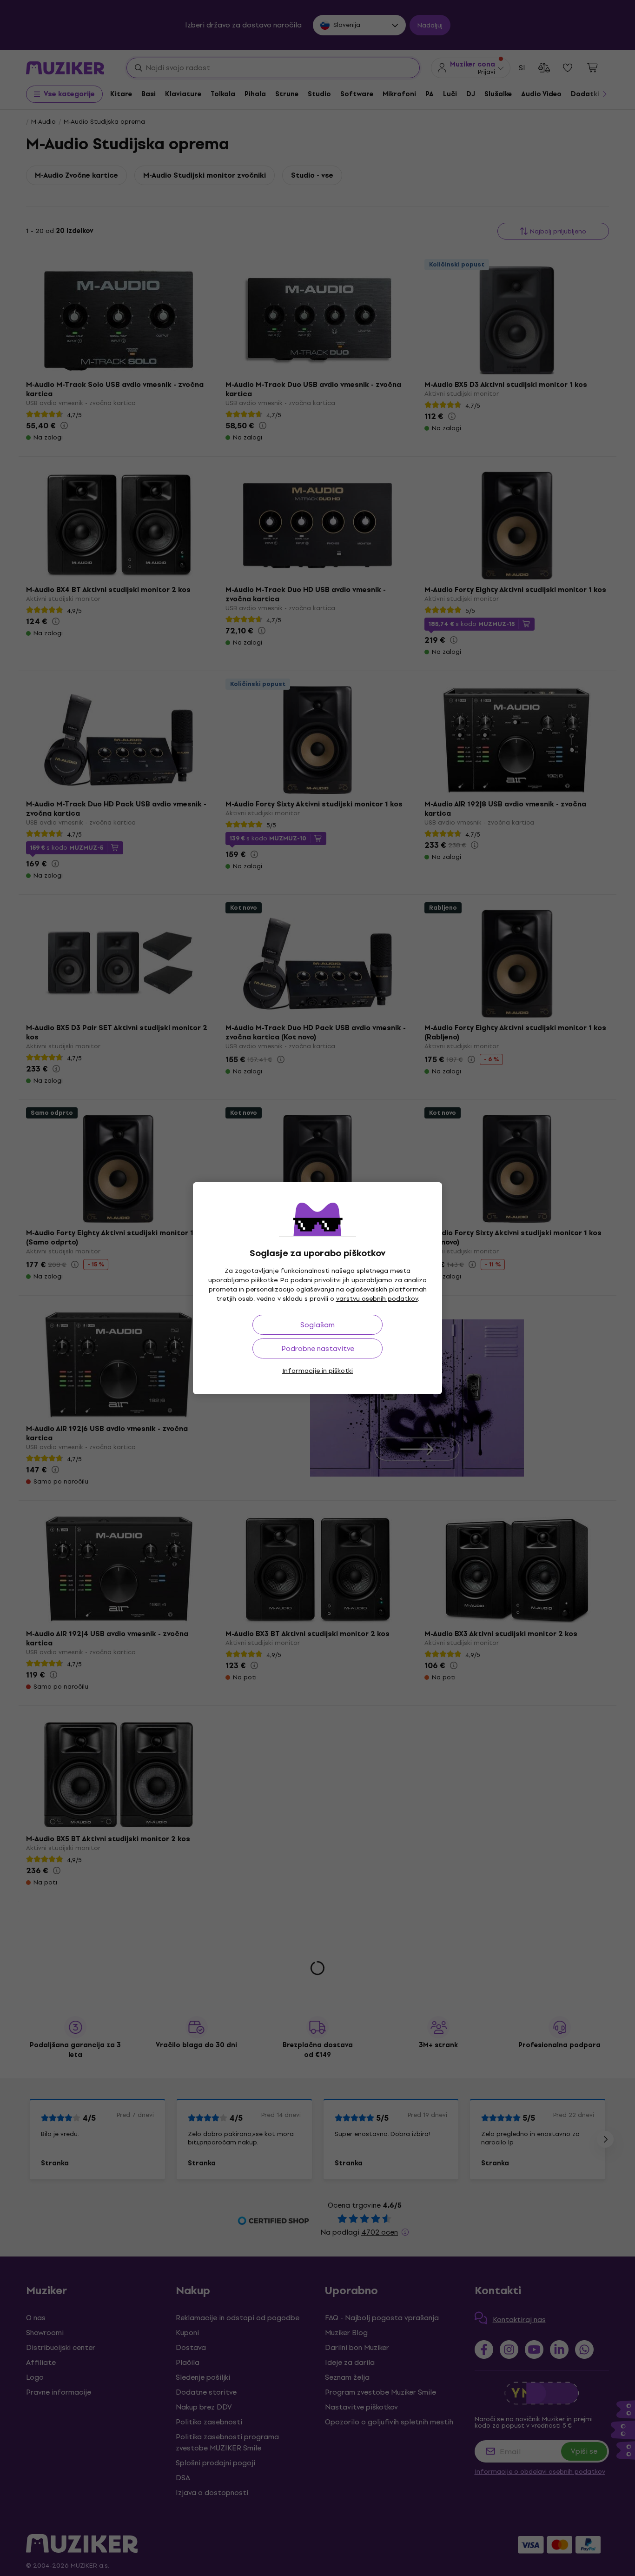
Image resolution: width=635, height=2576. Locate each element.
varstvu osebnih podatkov (377, 1299)
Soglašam (317, 1325)
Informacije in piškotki (317, 1371)
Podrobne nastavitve (318, 1348)
